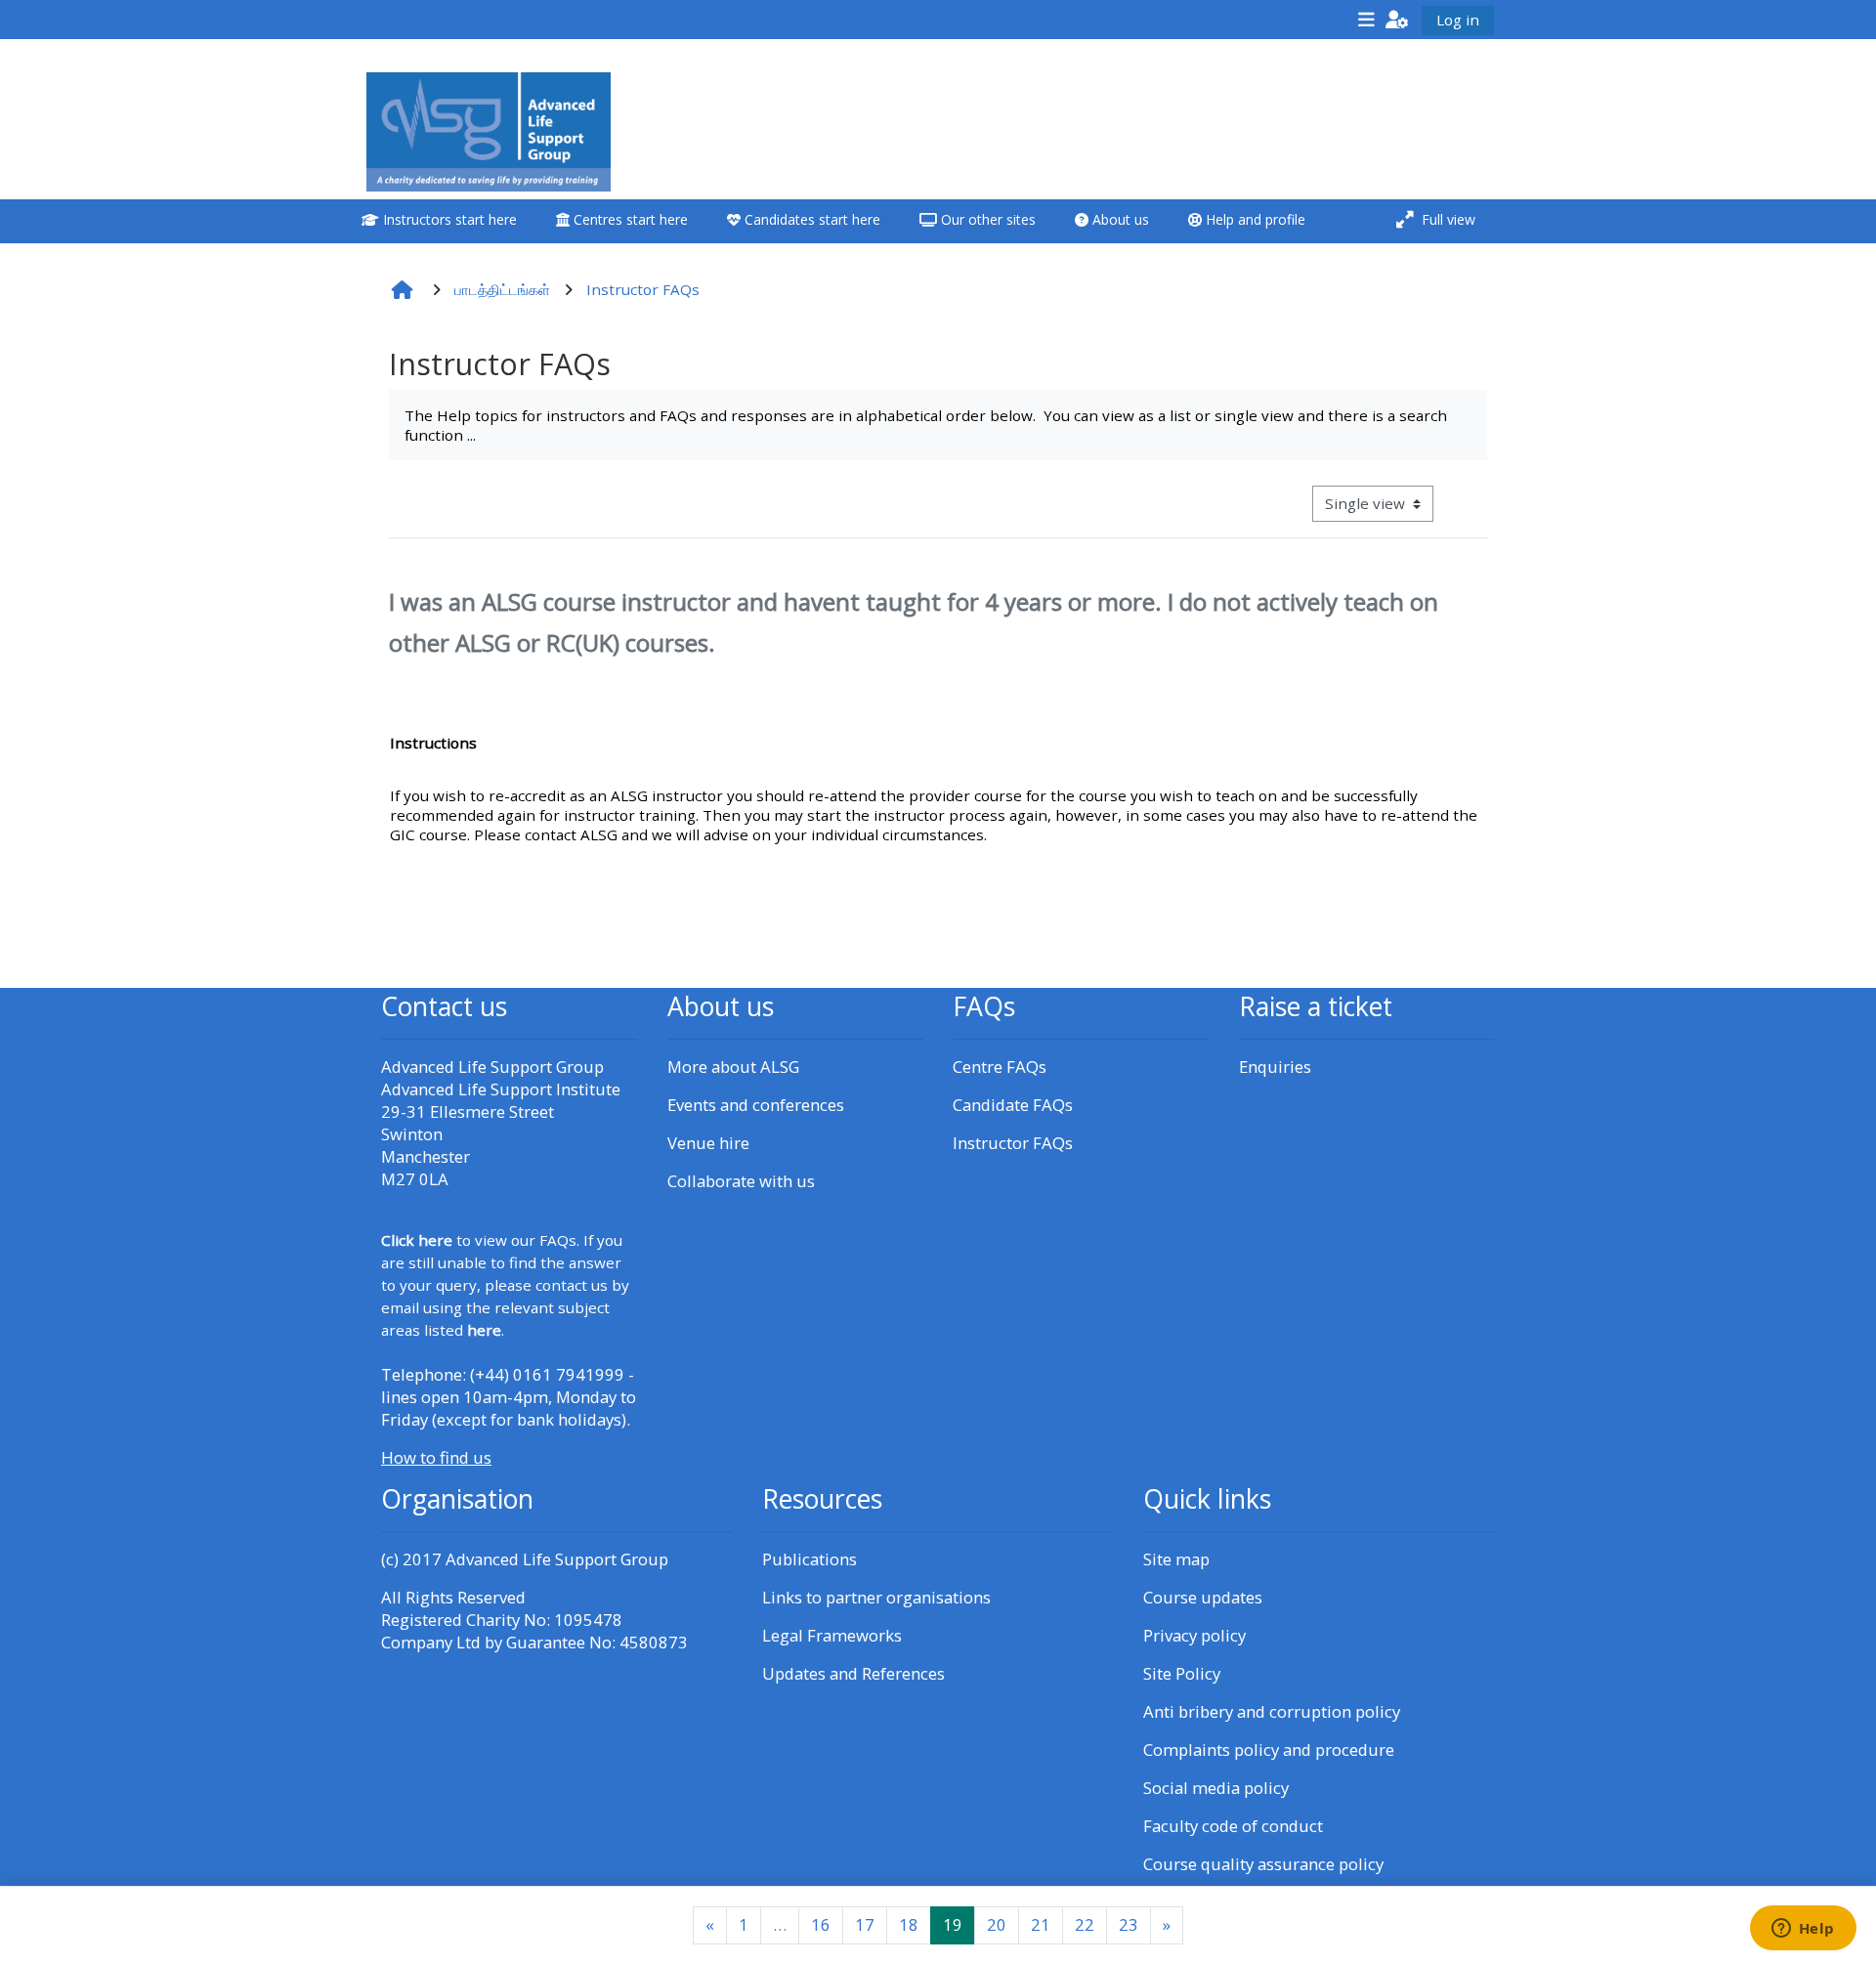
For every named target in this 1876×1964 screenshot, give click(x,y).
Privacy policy (1194, 1635)
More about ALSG (733, 1067)
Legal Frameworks (832, 1635)
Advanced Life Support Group (557, 1559)
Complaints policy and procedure (1269, 1750)
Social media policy (1216, 1788)
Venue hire (708, 1143)
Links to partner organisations (876, 1597)
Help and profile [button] (1254, 219)
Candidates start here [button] (810, 219)
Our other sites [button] (986, 219)
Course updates (1203, 1597)
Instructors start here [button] (448, 219)
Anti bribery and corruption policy (1272, 1711)
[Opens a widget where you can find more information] (1803, 1930)
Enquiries (1275, 1067)
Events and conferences (756, 1105)
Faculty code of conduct (1233, 1826)
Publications (810, 1559)
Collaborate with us (741, 1181)
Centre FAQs (1000, 1067)
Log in (1458, 20)
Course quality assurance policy (1263, 1864)
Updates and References (853, 1673)
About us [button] (1119, 219)
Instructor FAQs (1013, 1143)
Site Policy (1182, 1673)
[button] (1397, 19)
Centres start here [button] (629, 219)
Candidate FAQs (1013, 1105)
